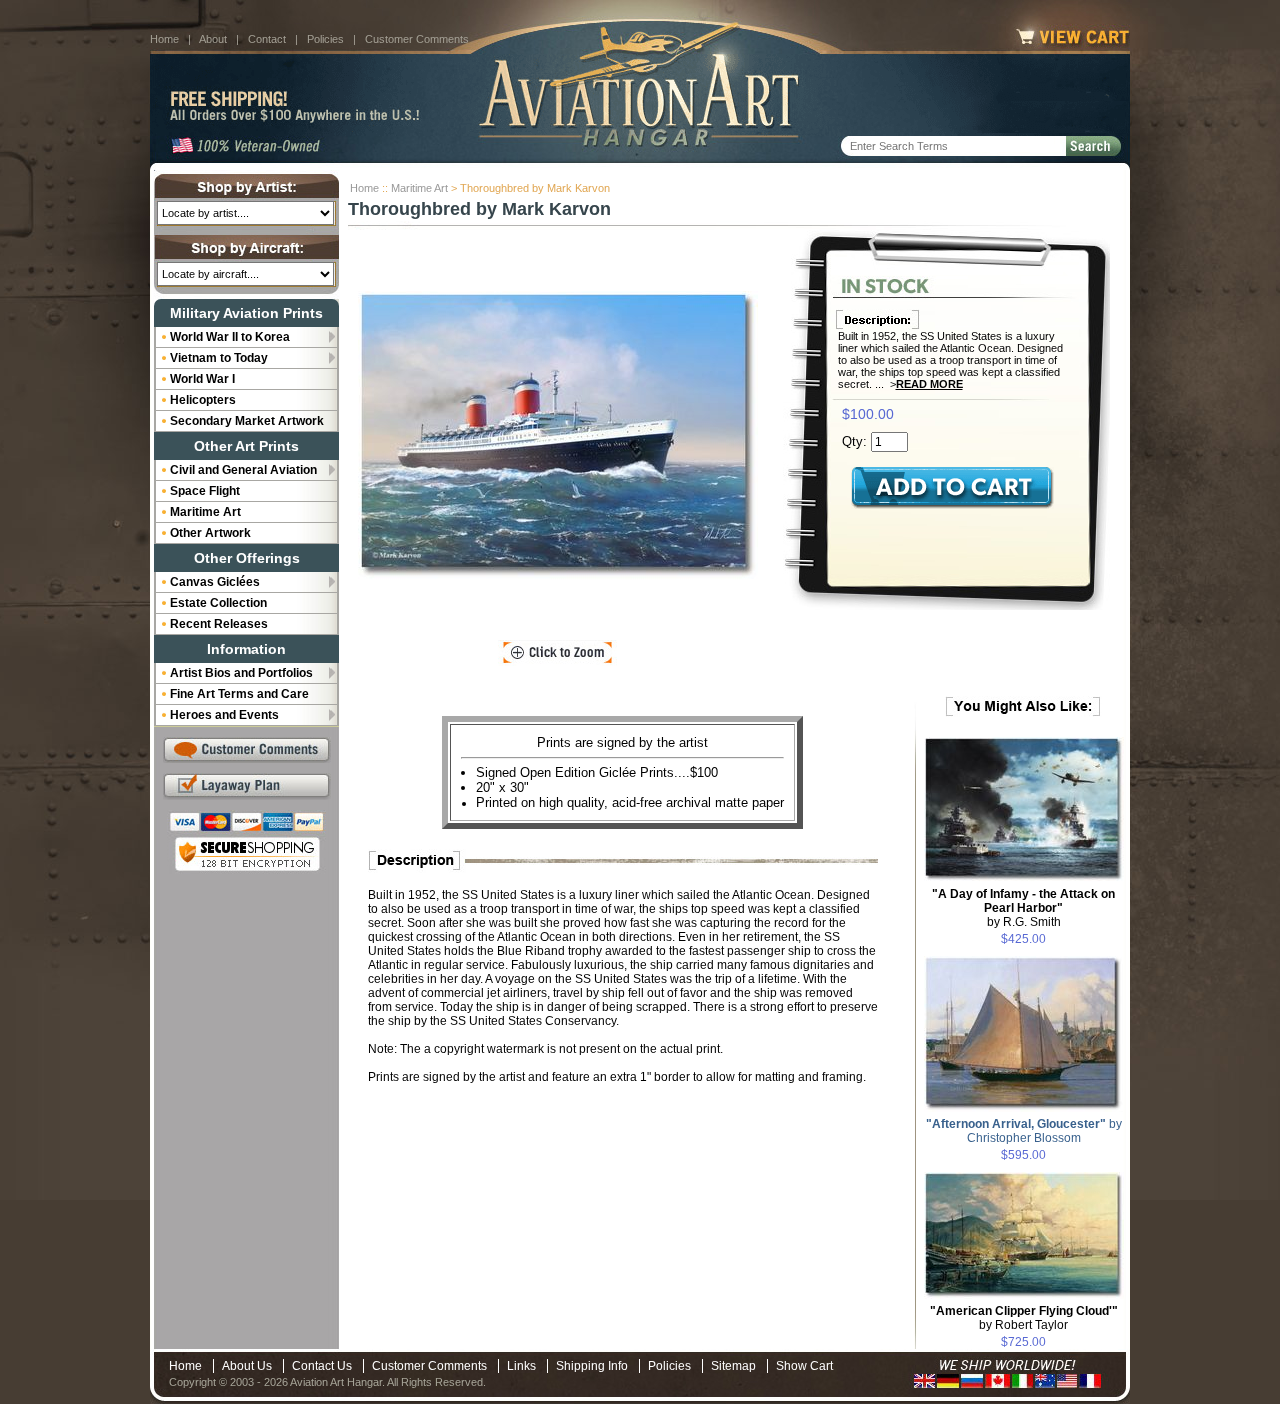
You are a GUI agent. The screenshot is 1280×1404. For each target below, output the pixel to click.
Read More (929, 384)
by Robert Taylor (1024, 1318)
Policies (325, 39)
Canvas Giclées (215, 582)
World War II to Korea (230, 337)
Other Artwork (210, 533)
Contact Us (322, 1366)
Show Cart (804, 1366)
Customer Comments (417, 39)
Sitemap (733, 1366)
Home (164, 39)
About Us (247, 1366)
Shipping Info (592, 1366)
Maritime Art (419, 188)
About (213, 39)
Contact (267, 39)
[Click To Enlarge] (557, 653)
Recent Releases (219, 624)
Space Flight (205, 491)
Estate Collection (218, 603)
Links (521, 1366)
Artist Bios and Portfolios (241, 673)
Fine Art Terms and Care (239, 694)
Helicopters (203, 400)
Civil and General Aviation (243, 470)
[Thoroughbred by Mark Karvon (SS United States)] (558, 435)
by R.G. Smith (1023, 908)
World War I (202, 379)
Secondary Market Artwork (247, 421)
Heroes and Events (224, 715)
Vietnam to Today (219, 358)
